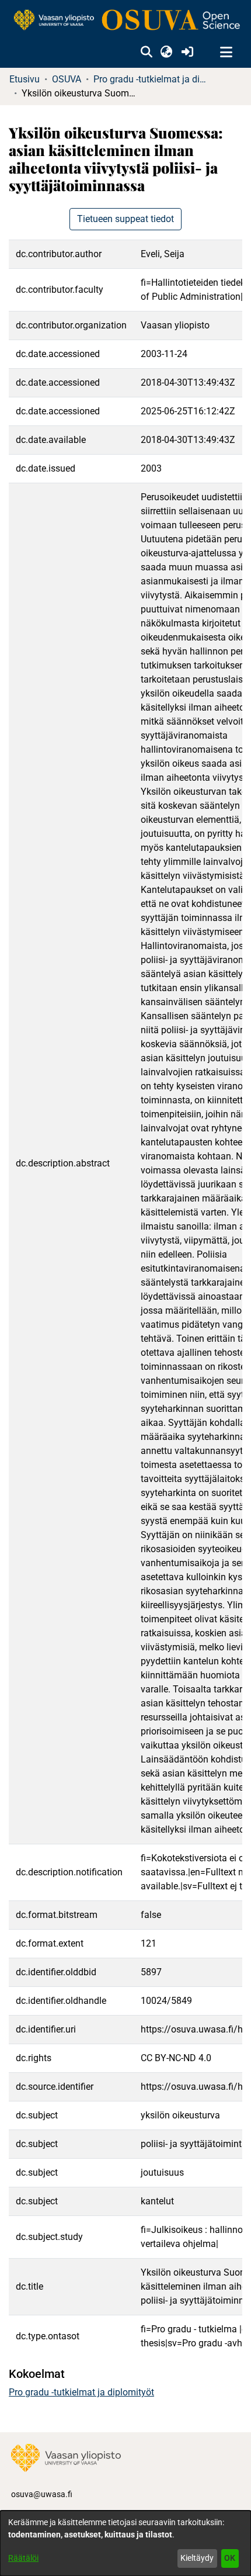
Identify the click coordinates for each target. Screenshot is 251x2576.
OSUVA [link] (67, 79)
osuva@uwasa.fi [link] (42, 2494)
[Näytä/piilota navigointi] (226, 53)
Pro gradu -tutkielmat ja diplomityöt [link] (152, 79)
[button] (146, 53)
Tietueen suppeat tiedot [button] (125, 219)
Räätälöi (23, 2558)
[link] (125, 21)
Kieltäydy (197, 2558)
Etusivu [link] (25, 79)
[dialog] (125, 2543)
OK (230, 2558)
